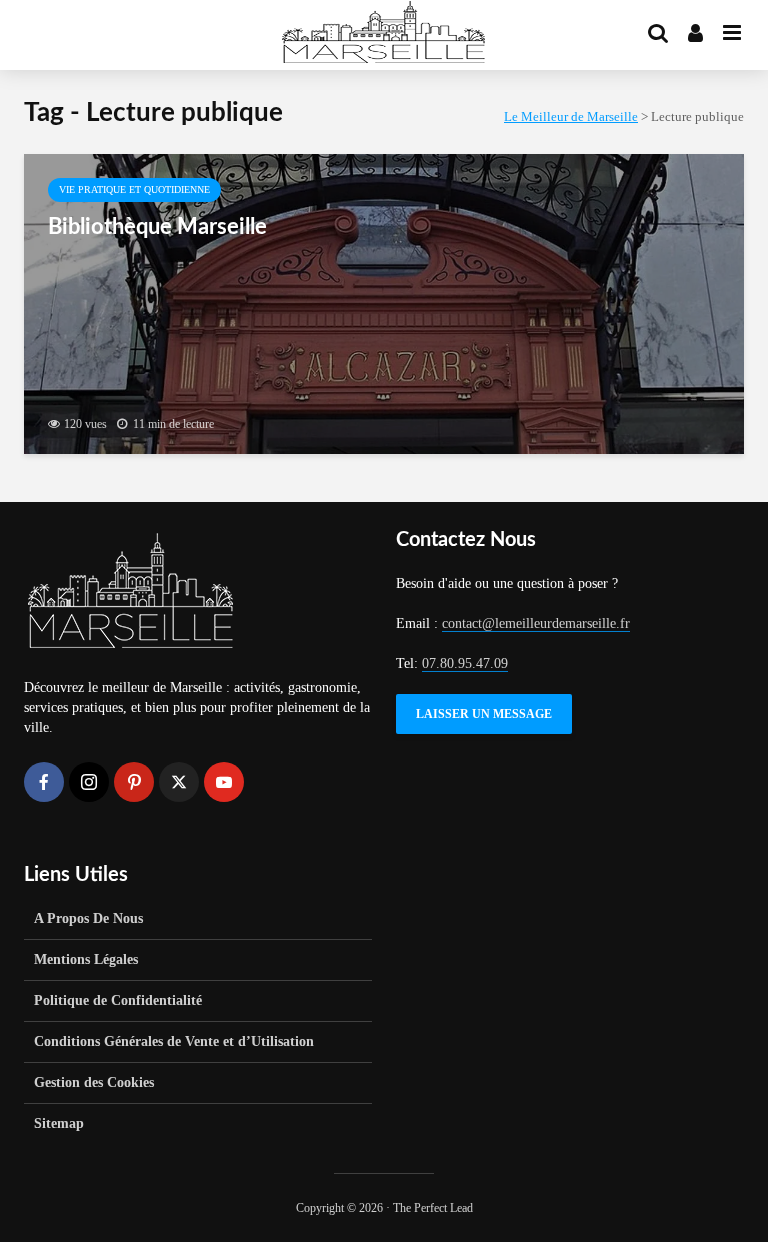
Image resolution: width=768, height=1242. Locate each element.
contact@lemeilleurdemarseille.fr (536, 623)
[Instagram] (89, 782)
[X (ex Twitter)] (179, 782)
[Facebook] (44, 782)
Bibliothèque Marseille (157, 227)
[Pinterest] (134, 782)
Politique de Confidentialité (118, 1000)
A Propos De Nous (88, 918)
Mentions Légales (86, 959)
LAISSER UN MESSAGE (484, 714)
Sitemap (59, 1123)
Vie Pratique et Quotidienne (134, 189)
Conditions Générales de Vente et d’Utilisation (174, 1041)
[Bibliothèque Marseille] (384, 302)
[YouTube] (224, 782)
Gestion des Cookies (94, 1082)
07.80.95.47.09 (465, 663)
